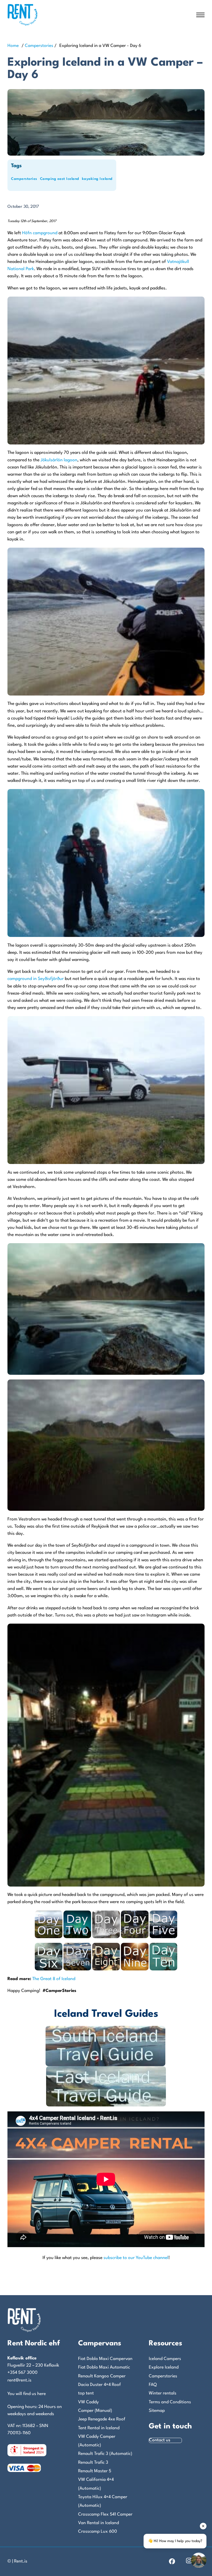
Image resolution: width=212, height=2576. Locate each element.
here (42, 2394)
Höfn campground (40, 233)
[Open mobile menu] (200, 15)
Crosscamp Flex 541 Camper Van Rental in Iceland (105, 2519)
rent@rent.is (19, 2380)
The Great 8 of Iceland (54, 1979)
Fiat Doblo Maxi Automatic (104, 2367)
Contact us (160, 2440)
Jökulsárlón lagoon (59, 460)
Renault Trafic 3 (93, 2463)
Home (13, 46)
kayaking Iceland (97, 179)
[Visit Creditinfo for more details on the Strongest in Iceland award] (27, 2450)
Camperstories (39, 46)
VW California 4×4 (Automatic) (96, 2484)
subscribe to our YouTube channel (136, 2258)
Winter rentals (163, 2393)
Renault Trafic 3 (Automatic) (105, 2454)
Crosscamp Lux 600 (98, 2532)
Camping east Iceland (60, 179)
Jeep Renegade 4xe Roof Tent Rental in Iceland (102, 2424)
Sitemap (157, 2411)
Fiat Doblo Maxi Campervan (105, 2359)
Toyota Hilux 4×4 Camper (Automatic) (103, 2501)
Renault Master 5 (95, 2471)
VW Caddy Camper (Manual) (95, 2406)
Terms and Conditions (170, 2402)
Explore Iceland (164, 2367)
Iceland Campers (165, 2359)
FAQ (153, 2385)
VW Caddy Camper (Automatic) (97, 2441)
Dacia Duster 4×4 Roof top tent (100, 2389)
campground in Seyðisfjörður (36, 979)
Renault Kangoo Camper (102, 2376)
